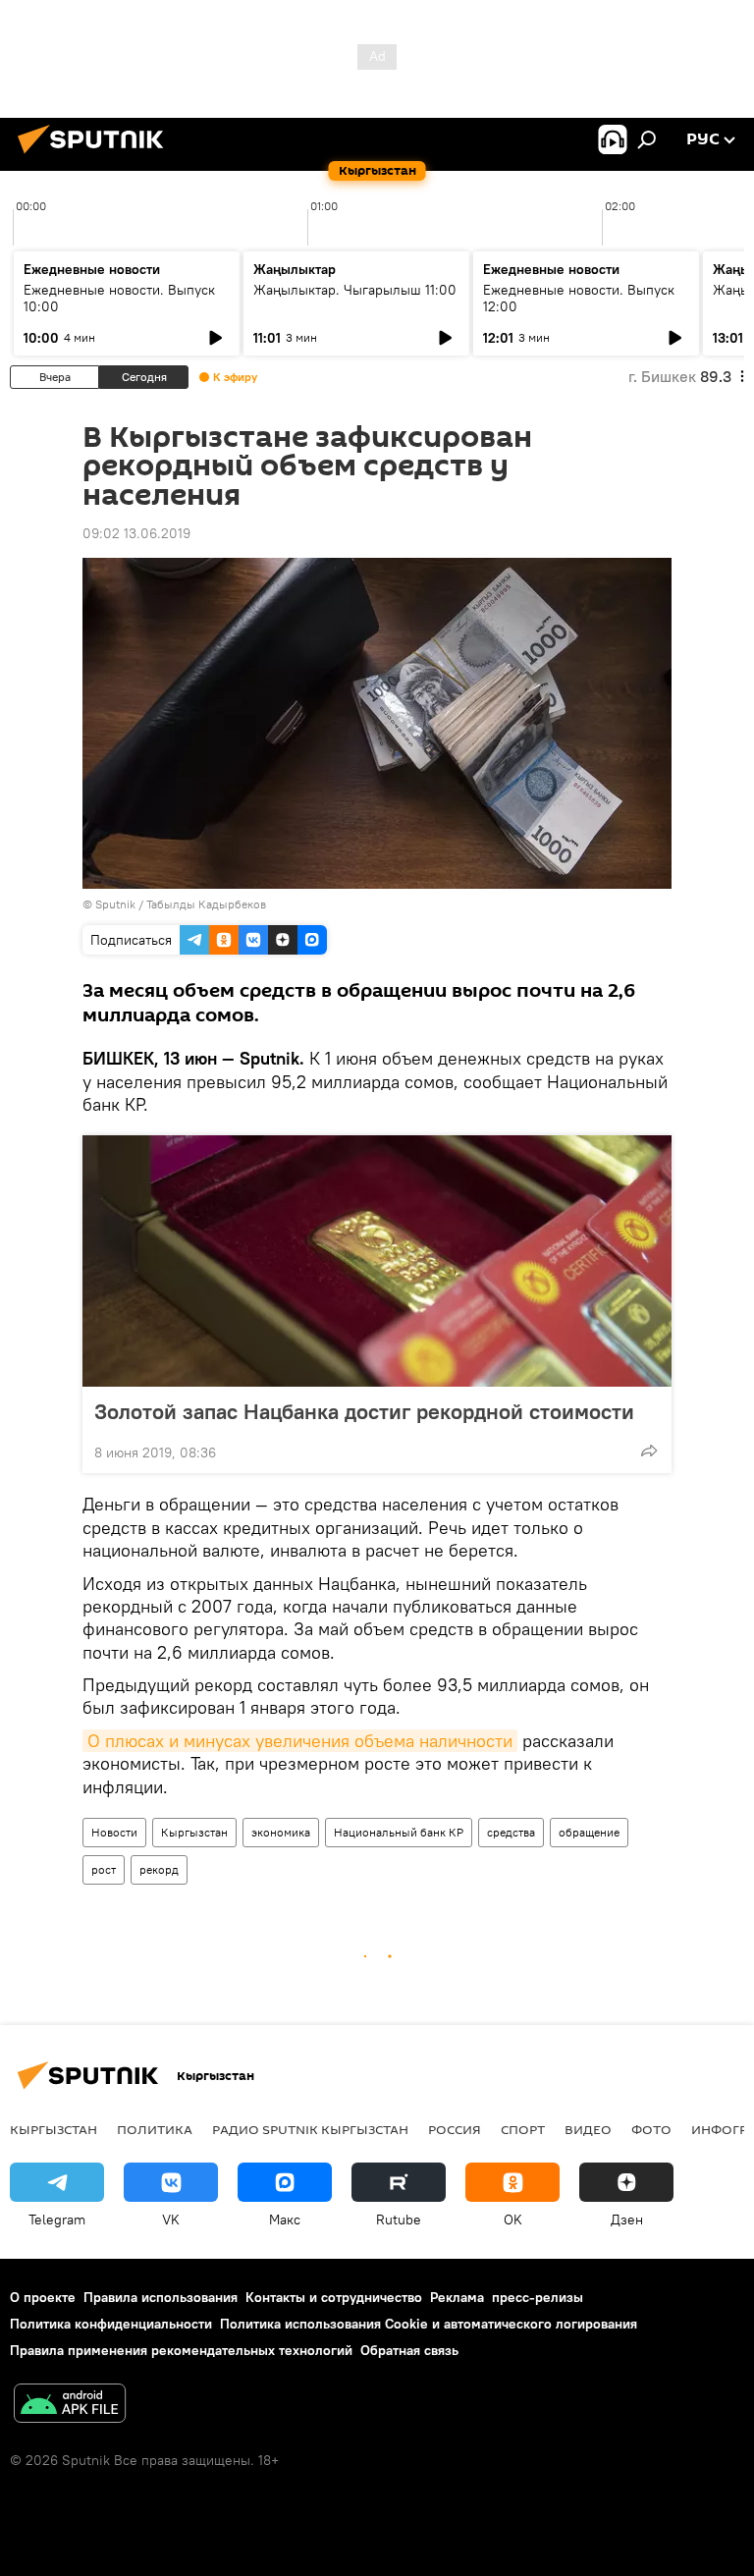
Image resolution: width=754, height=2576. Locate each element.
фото (651, 2129)
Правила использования (161, 2297)
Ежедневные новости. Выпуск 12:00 (579, 298)
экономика (281, 1832)
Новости (114, 1832)
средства (511, 1832)
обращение (589, 1832)
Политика (155, 2129)
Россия (455, 2129)
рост (104, 1869)
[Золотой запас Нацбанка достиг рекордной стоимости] (377, 1261)
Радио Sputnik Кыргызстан (310, 2129)
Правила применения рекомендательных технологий (181, 2350)
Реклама (457, 2297)
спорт (523, 2129)
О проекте (43, 2297)
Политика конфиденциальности (111, 2324)
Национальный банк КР (399, 1832)
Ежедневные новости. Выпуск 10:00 (119, 298)
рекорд (159, 1869)
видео (588, 2129)
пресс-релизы (538, 2297)
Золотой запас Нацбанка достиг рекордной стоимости (364, 1411)
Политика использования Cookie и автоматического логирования (429, 2324)
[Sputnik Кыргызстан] (96, 156)
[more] (649, 1451)
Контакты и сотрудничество (334, 2297)
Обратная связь (409, 2350)
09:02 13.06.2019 (136, 533)
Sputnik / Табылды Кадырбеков (181, 904)
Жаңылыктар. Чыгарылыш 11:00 (355, 290)
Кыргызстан (194, 1832)
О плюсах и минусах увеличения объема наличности (300, 1741)
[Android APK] (70, 2406)
